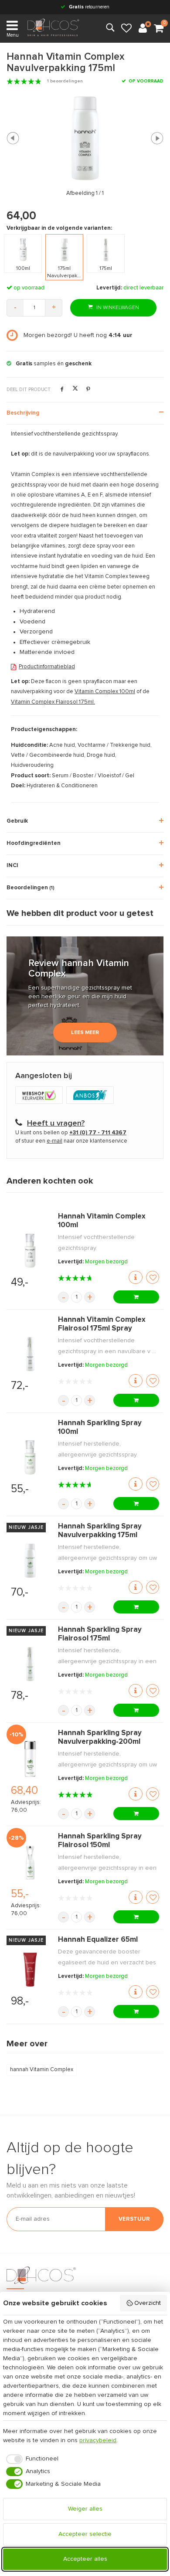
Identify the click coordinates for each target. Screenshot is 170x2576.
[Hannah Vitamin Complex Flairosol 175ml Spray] (30, 1354)
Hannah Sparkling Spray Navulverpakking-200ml (100, 1737)
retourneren (89, 7)
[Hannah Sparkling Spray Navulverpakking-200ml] (30, 1759)
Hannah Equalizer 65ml (98, 1940)
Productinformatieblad (47, 667)
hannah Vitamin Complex (42, 2070)
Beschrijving (23, 413)
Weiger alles (85, 2509)
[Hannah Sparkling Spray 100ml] (30, 1457)
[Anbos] (91, 1096)
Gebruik (17, 821)
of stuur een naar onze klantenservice (71, 1141)
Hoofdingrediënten (34, 843)
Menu (13, 35)
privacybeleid (98, 2440)
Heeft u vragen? (56, 1123)
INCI (12, 866)
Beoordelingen (31, 888)
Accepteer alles (85, 2559)
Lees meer (85, 1033)
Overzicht (148, 2303)
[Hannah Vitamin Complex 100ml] (30, 1251)
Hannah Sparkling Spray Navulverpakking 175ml (100, 1531)
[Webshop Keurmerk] (41, 1096)
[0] (159, 29)
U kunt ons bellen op (71, 1133)
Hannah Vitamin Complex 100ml (102, 1221)
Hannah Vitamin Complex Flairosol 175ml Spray (102, 1324)
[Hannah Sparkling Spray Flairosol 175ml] (30, 1664)
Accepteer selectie (85, 2534)
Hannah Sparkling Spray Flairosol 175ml (100, 1634)
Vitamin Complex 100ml (105, 692)
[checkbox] (31, 2459)
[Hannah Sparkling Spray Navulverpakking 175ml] (30, 1561)
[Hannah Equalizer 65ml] (30, 1970)
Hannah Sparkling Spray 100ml (100, 1428)
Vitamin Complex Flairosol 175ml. (53, 702)
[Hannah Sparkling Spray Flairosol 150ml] (30, 1862)
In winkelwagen (117, 308)
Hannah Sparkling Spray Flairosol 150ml (100, 1841)
